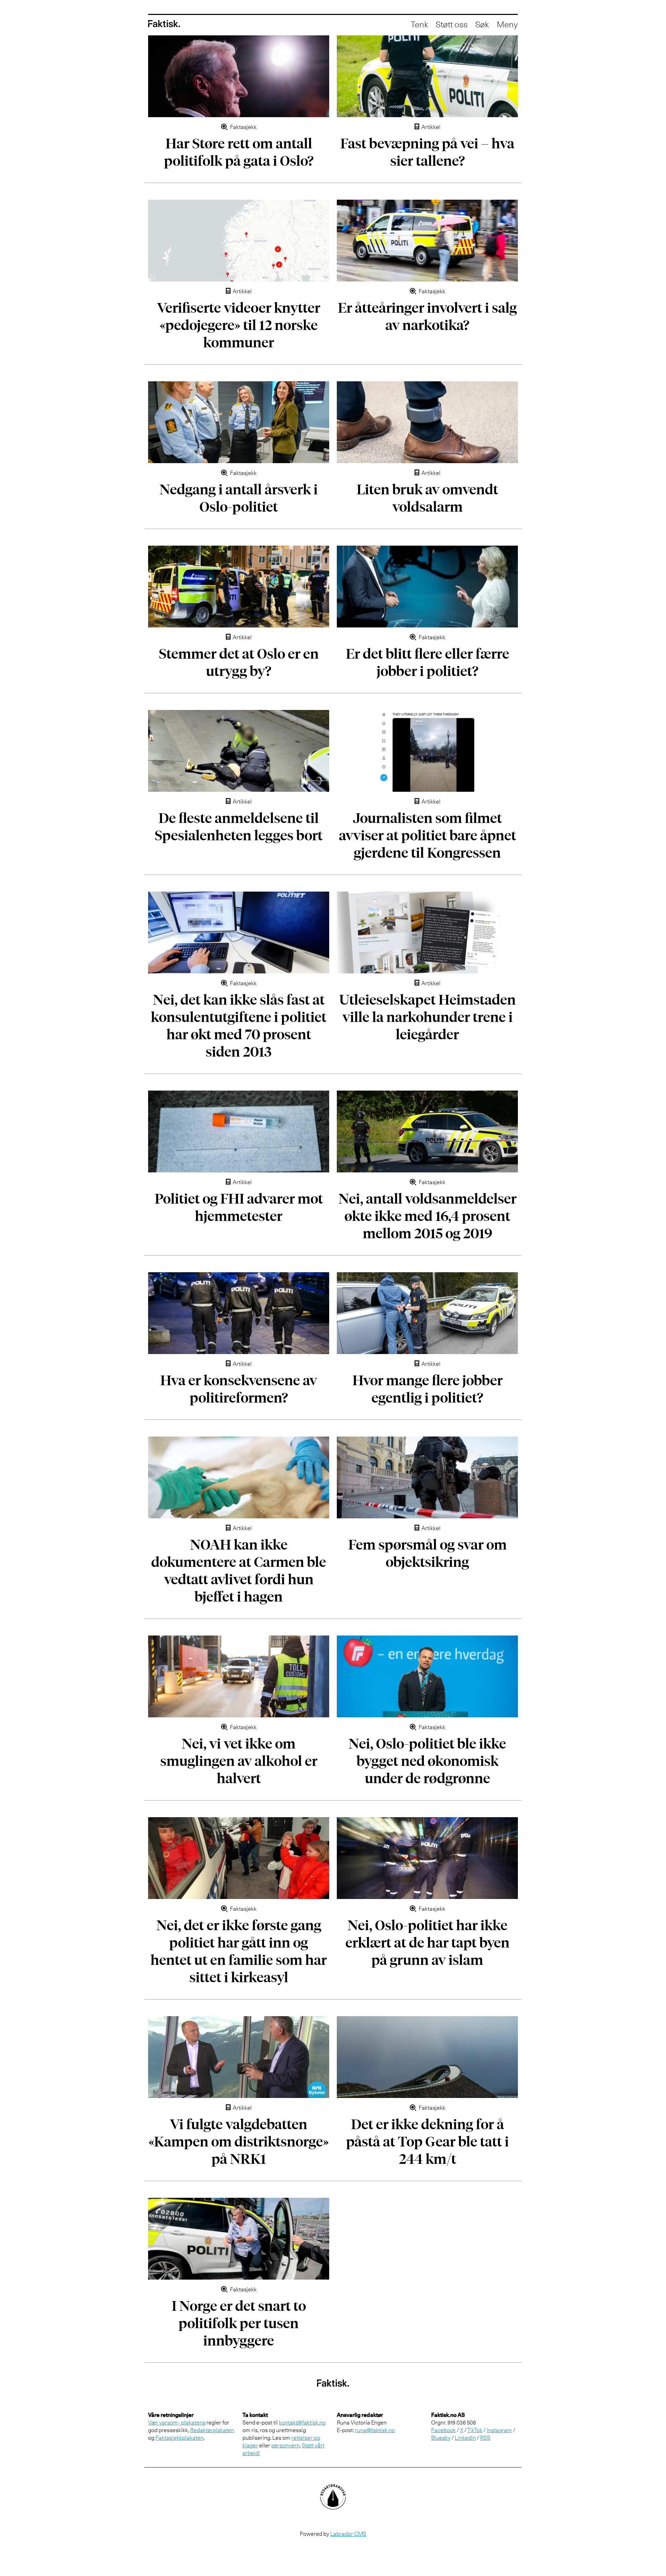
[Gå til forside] (164, 24)
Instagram (499, 2430)
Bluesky (441, 2438)
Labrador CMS (348, 2534)
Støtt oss (452, 24)
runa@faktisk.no (375, 2430)
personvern (285, 2445)
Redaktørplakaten (212, 2430)
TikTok (475, 2430)
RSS (485, 2438)
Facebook (443, 2430)
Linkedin (465, 2438)
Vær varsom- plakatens (177, 2422)
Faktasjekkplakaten (180, 2438)
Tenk (419, 24)
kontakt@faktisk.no (302, 2422)
